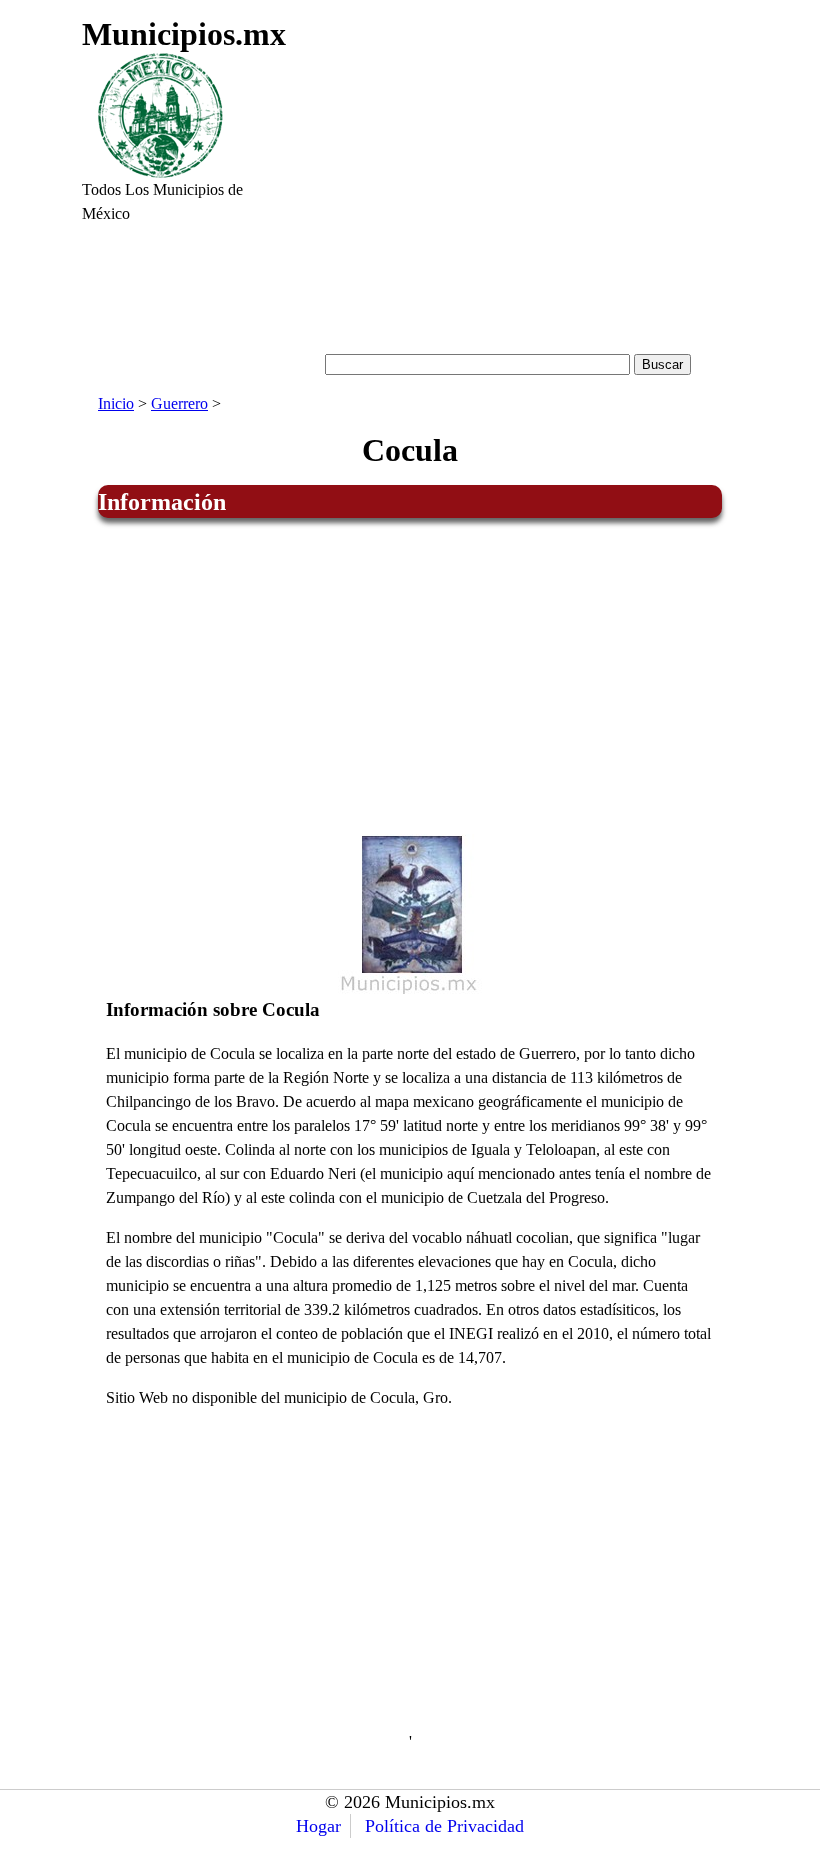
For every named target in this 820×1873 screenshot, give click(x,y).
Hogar (318, 1826)
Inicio (116, 403)
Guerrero (179, 403)
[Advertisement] (508, 196)
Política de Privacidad (444, 1826)
